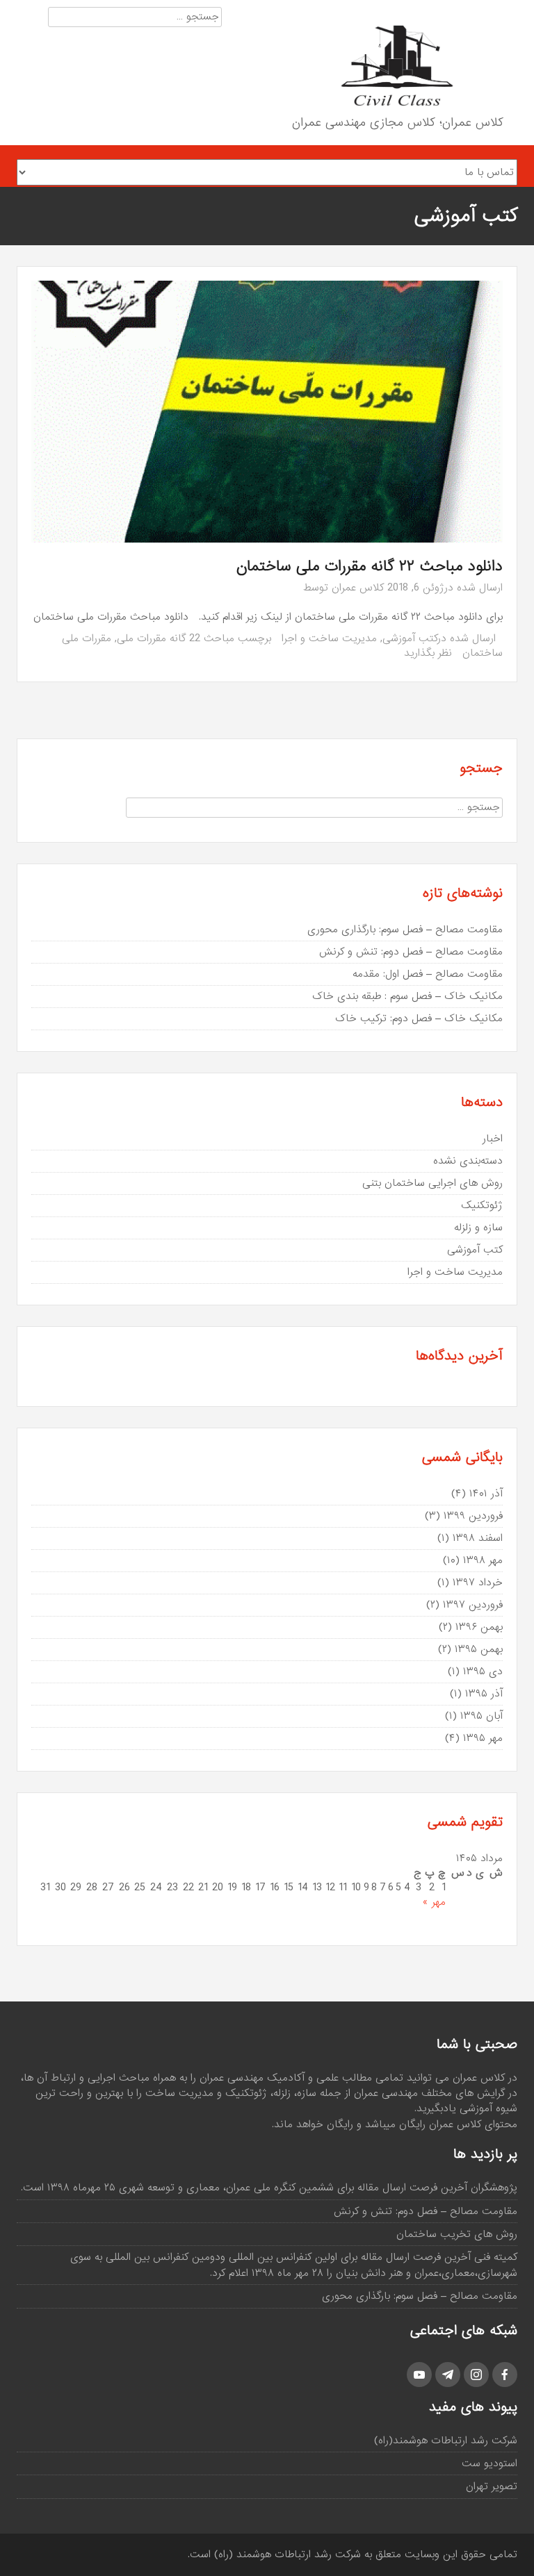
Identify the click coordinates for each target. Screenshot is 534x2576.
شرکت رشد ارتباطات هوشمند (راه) (288, 2554)
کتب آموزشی (410, 638)
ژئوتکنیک (482, 1205)
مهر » (434, 1902)
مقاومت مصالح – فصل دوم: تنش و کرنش (411, 952)
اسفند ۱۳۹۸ (478, 1538)
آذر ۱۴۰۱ (486, 1494)
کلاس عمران (358, 588)
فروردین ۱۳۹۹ (473, 1516)
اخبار (493, 1139)
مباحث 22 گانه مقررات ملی (176, 638)
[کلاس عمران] (397, 66)
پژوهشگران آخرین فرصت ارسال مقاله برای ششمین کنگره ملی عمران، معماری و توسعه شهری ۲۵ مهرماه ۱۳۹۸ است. (269, 2188)
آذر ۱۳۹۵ (484, 1694)
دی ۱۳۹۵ (483, 1671)
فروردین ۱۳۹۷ (473, 1605)
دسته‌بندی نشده (468, 1161)
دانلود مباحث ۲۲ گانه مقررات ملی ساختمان (370, 567)
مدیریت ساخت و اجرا (329, 638)
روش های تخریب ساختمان (457, 2234)
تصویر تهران (492, 2486)
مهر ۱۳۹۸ (483, 1560)
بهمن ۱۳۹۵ (479, 1649)
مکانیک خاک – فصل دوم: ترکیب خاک (419, 1018)
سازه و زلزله (478, 1228)
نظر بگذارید (428, 653)
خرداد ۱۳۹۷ (478, 1583)
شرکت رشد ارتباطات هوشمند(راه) (446, 2441)
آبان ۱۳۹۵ (482, 1716)
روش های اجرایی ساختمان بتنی (432, 1183)
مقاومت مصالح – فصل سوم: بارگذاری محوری (405, 930)
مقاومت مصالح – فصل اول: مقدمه (428, 974)
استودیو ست (489, 2463)
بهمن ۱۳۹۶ (479, 1627)
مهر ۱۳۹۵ (483, 1738)
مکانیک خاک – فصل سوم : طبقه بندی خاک (407, 996)
